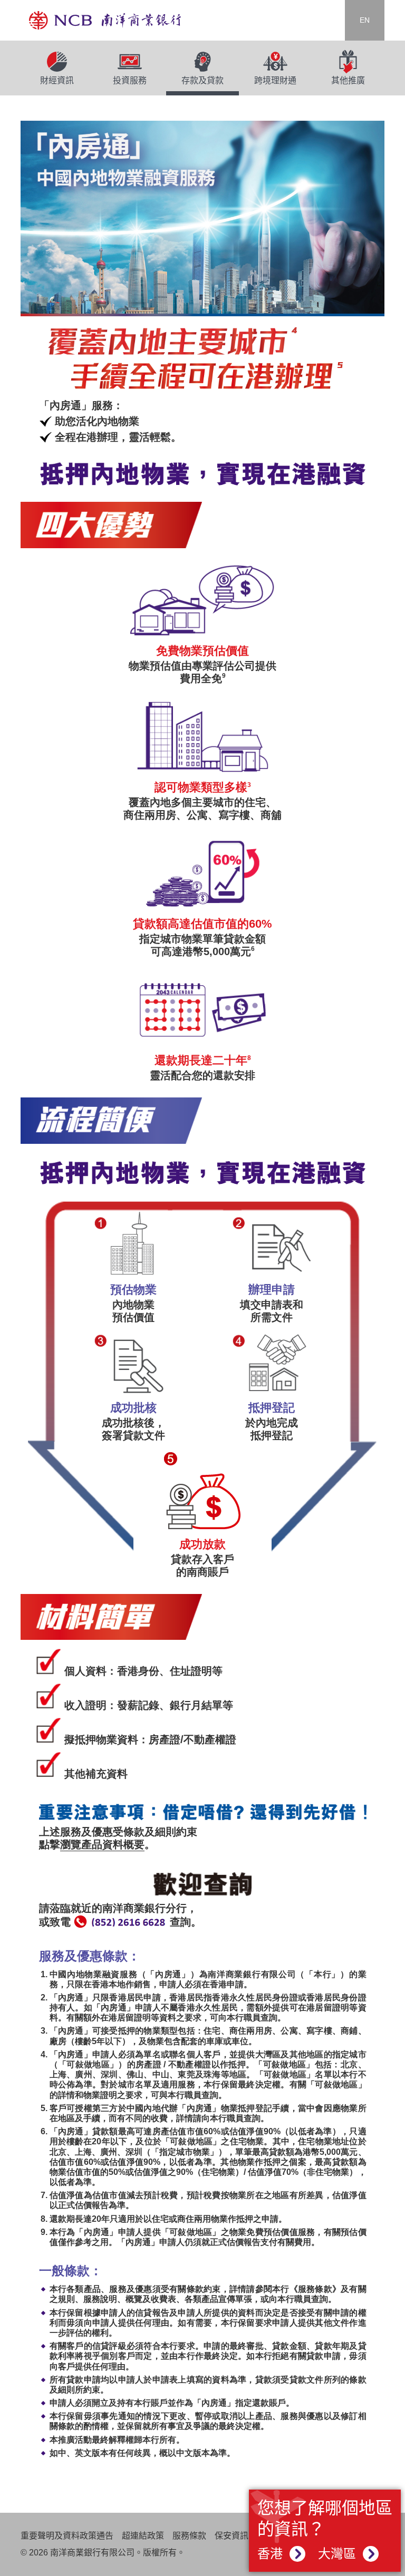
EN (365, 20)
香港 (272, 2554)
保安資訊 (232, 2536)
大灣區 (339, 2554)
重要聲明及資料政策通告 (67, 2536)
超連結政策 (143, 2536)
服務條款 (189, 2536)
